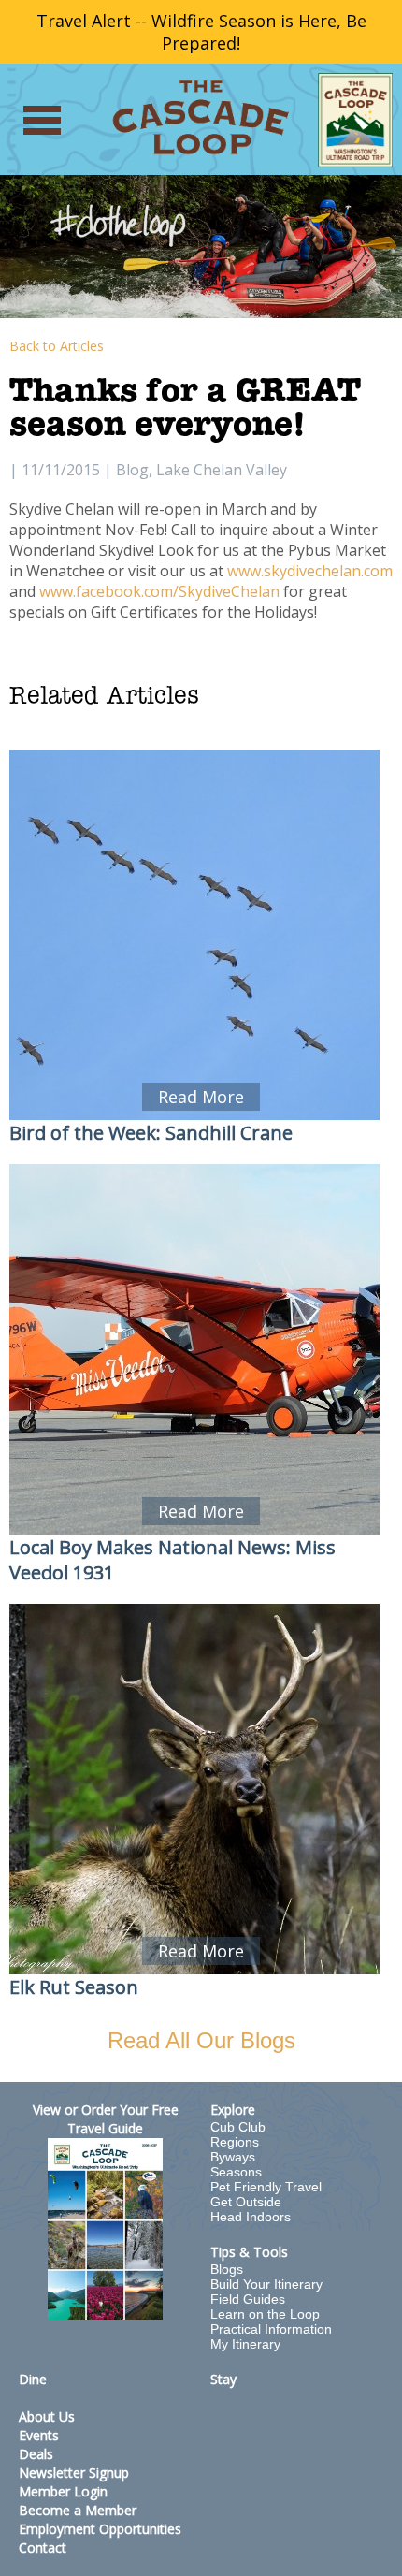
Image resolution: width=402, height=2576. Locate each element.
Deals (36, 2454)
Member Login (63, 2491)
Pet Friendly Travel (266, 2187)
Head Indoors (251, 2217)
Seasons (236, 2172)
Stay (223, 2379)
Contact (43, 2547)
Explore (233, 2110)
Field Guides (248, 2299)
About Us (47, 2416)
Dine (33, 2379)
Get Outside (246, 2202)
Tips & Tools (249, 2252)
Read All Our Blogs (201, 2040)
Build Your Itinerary (266, 2284)
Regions (235, 2142)
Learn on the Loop (265, 2314)
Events (39, 2435)
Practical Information (271, 2329)
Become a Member (78, 2510)
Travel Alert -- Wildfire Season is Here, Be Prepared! (201, 32)
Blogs (227, 2269)
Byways (233, 2157)
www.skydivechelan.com (310, 571)
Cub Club (238, 2127)
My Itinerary (245, 2344)
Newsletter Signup (74, 2473)
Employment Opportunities (100, 2529)
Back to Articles (57, 346)
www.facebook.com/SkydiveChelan (159, 591)
